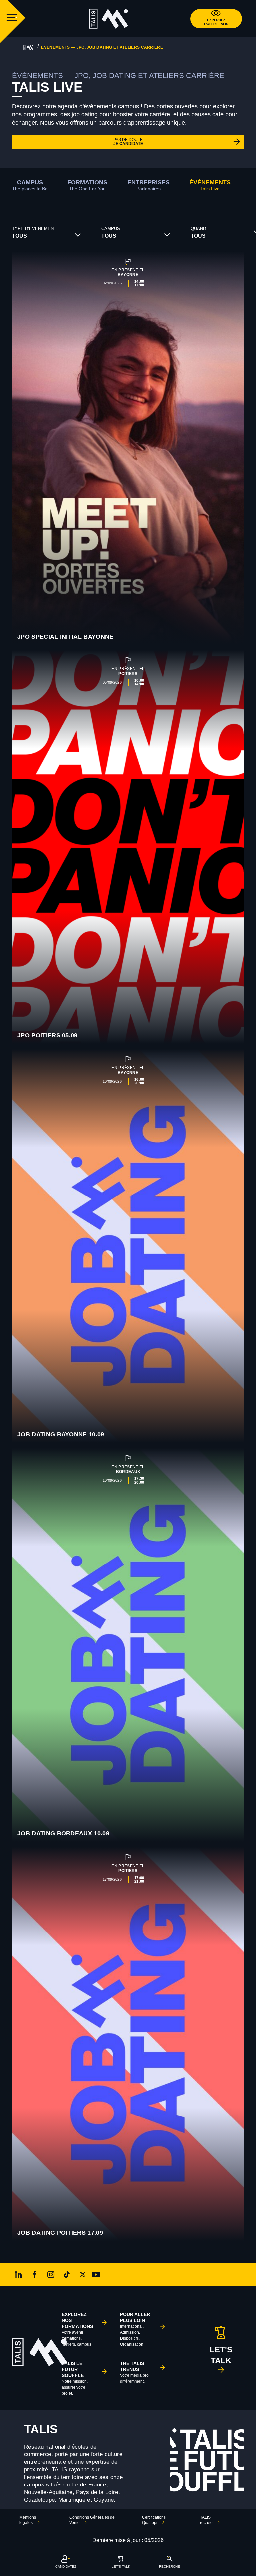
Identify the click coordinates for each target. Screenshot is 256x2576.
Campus (30, 185)
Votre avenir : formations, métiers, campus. (77, 2329)
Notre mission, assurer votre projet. (75, 2378)
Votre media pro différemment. (134, 2372)
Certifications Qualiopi (154, 2520)
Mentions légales (28, 2520)
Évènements (210, 185)
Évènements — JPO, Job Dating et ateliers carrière (102, 47)
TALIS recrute (206, 2520)
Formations (87, 185)
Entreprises (148, 185)
